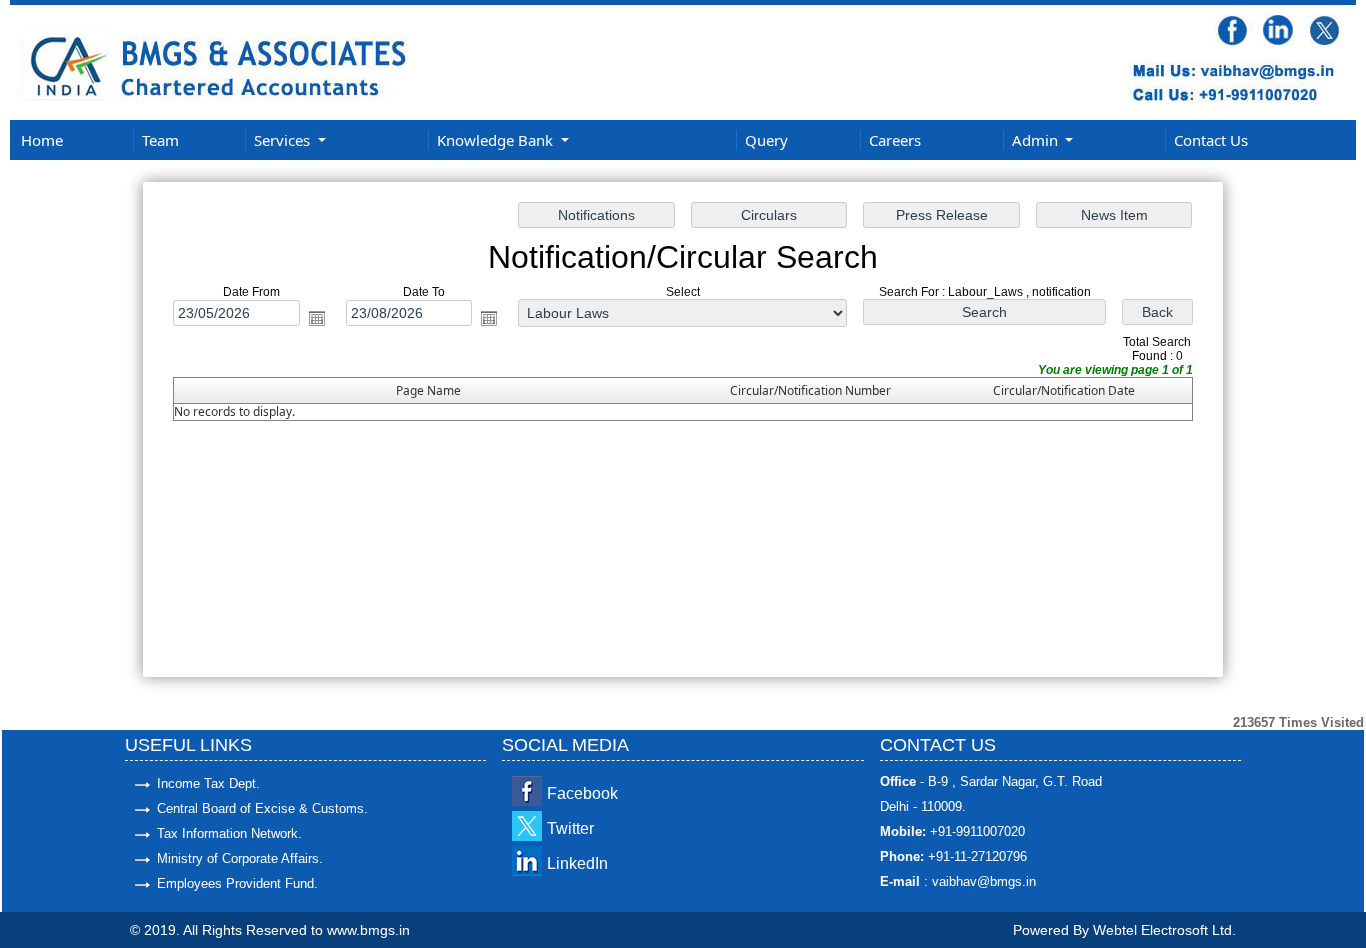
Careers (895, 140)
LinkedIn (577, 863)
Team (160, 140)
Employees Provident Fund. (237, 883)
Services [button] (284, 140)
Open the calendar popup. (317, 318)
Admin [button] (1037, 140)
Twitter (570, 828)
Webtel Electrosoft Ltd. (1164, 930)
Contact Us (1211, 140)
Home (42, 140)
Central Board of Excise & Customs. (262, 808)
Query (766, 140)
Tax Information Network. (229, 833)
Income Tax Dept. (208, 783)
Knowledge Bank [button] (497, 140)
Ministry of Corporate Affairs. (240, 858)
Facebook (582, 793)
